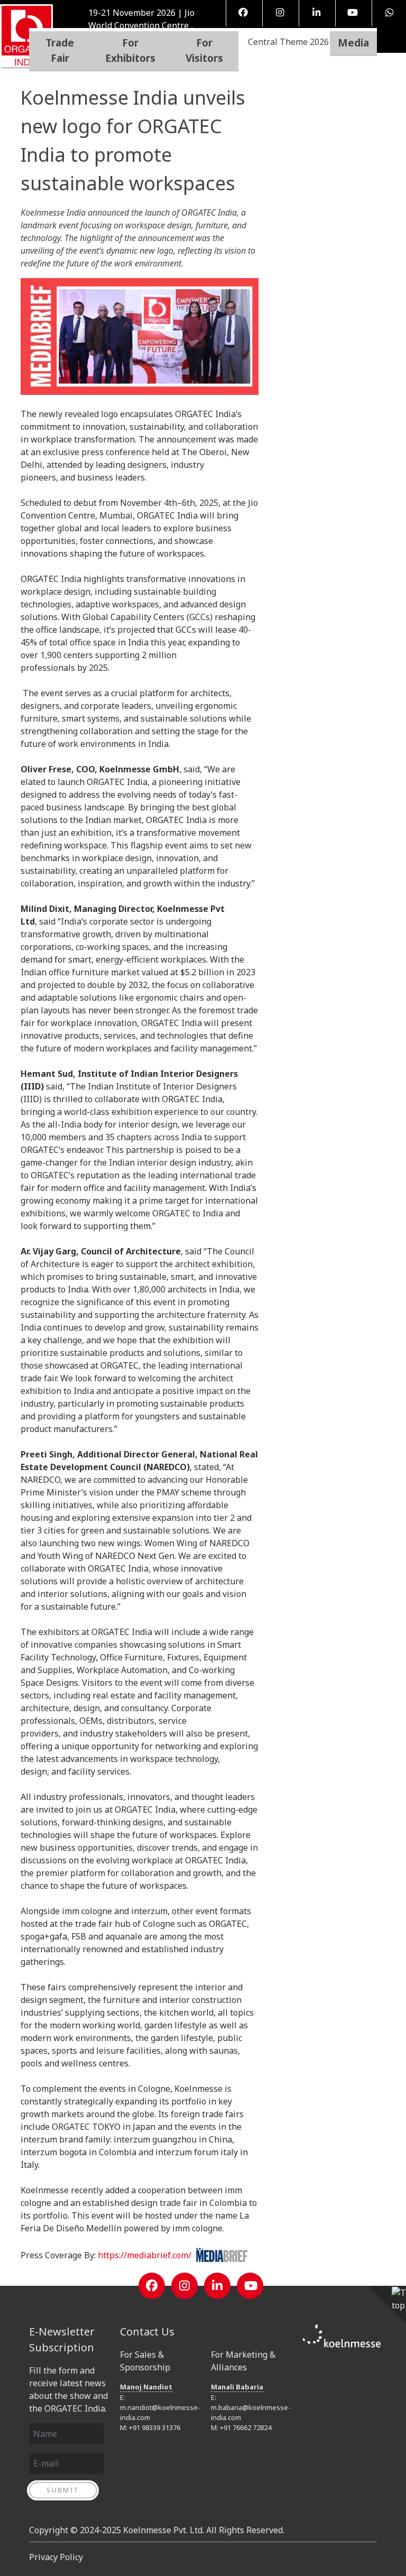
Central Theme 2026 (288, 42)
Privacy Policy (56, 2557)
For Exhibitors (130, 50)
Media (353, 43)
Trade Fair (60, 50)
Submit (63, 2490)
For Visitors (204, 50)
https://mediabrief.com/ (147, 2255)
